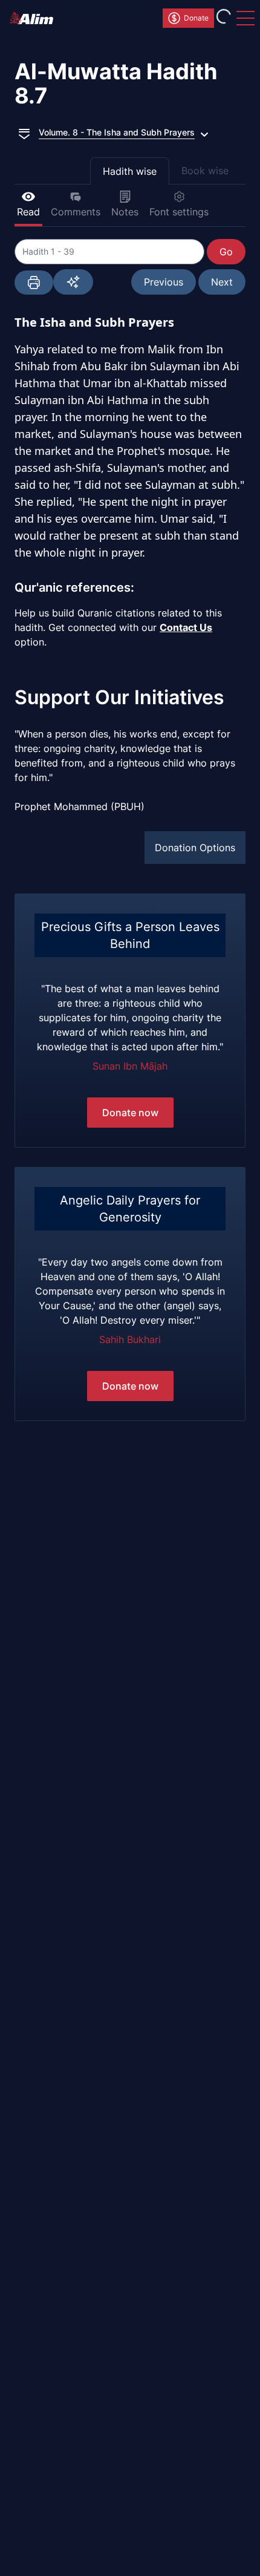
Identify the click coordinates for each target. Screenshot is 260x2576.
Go (226, 252)
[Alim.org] (35, 18)
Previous (164, 282)
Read (28, 212)
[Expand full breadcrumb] (24, 132)
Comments (76, 212)
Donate (196, 18)
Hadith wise (130, 171)
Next (222, 282)
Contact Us (186, 627)
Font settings (179, 212)
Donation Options (195, 848)
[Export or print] (34, 283)
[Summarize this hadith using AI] (73, 282)
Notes (125, 212)
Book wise (205, 171)
